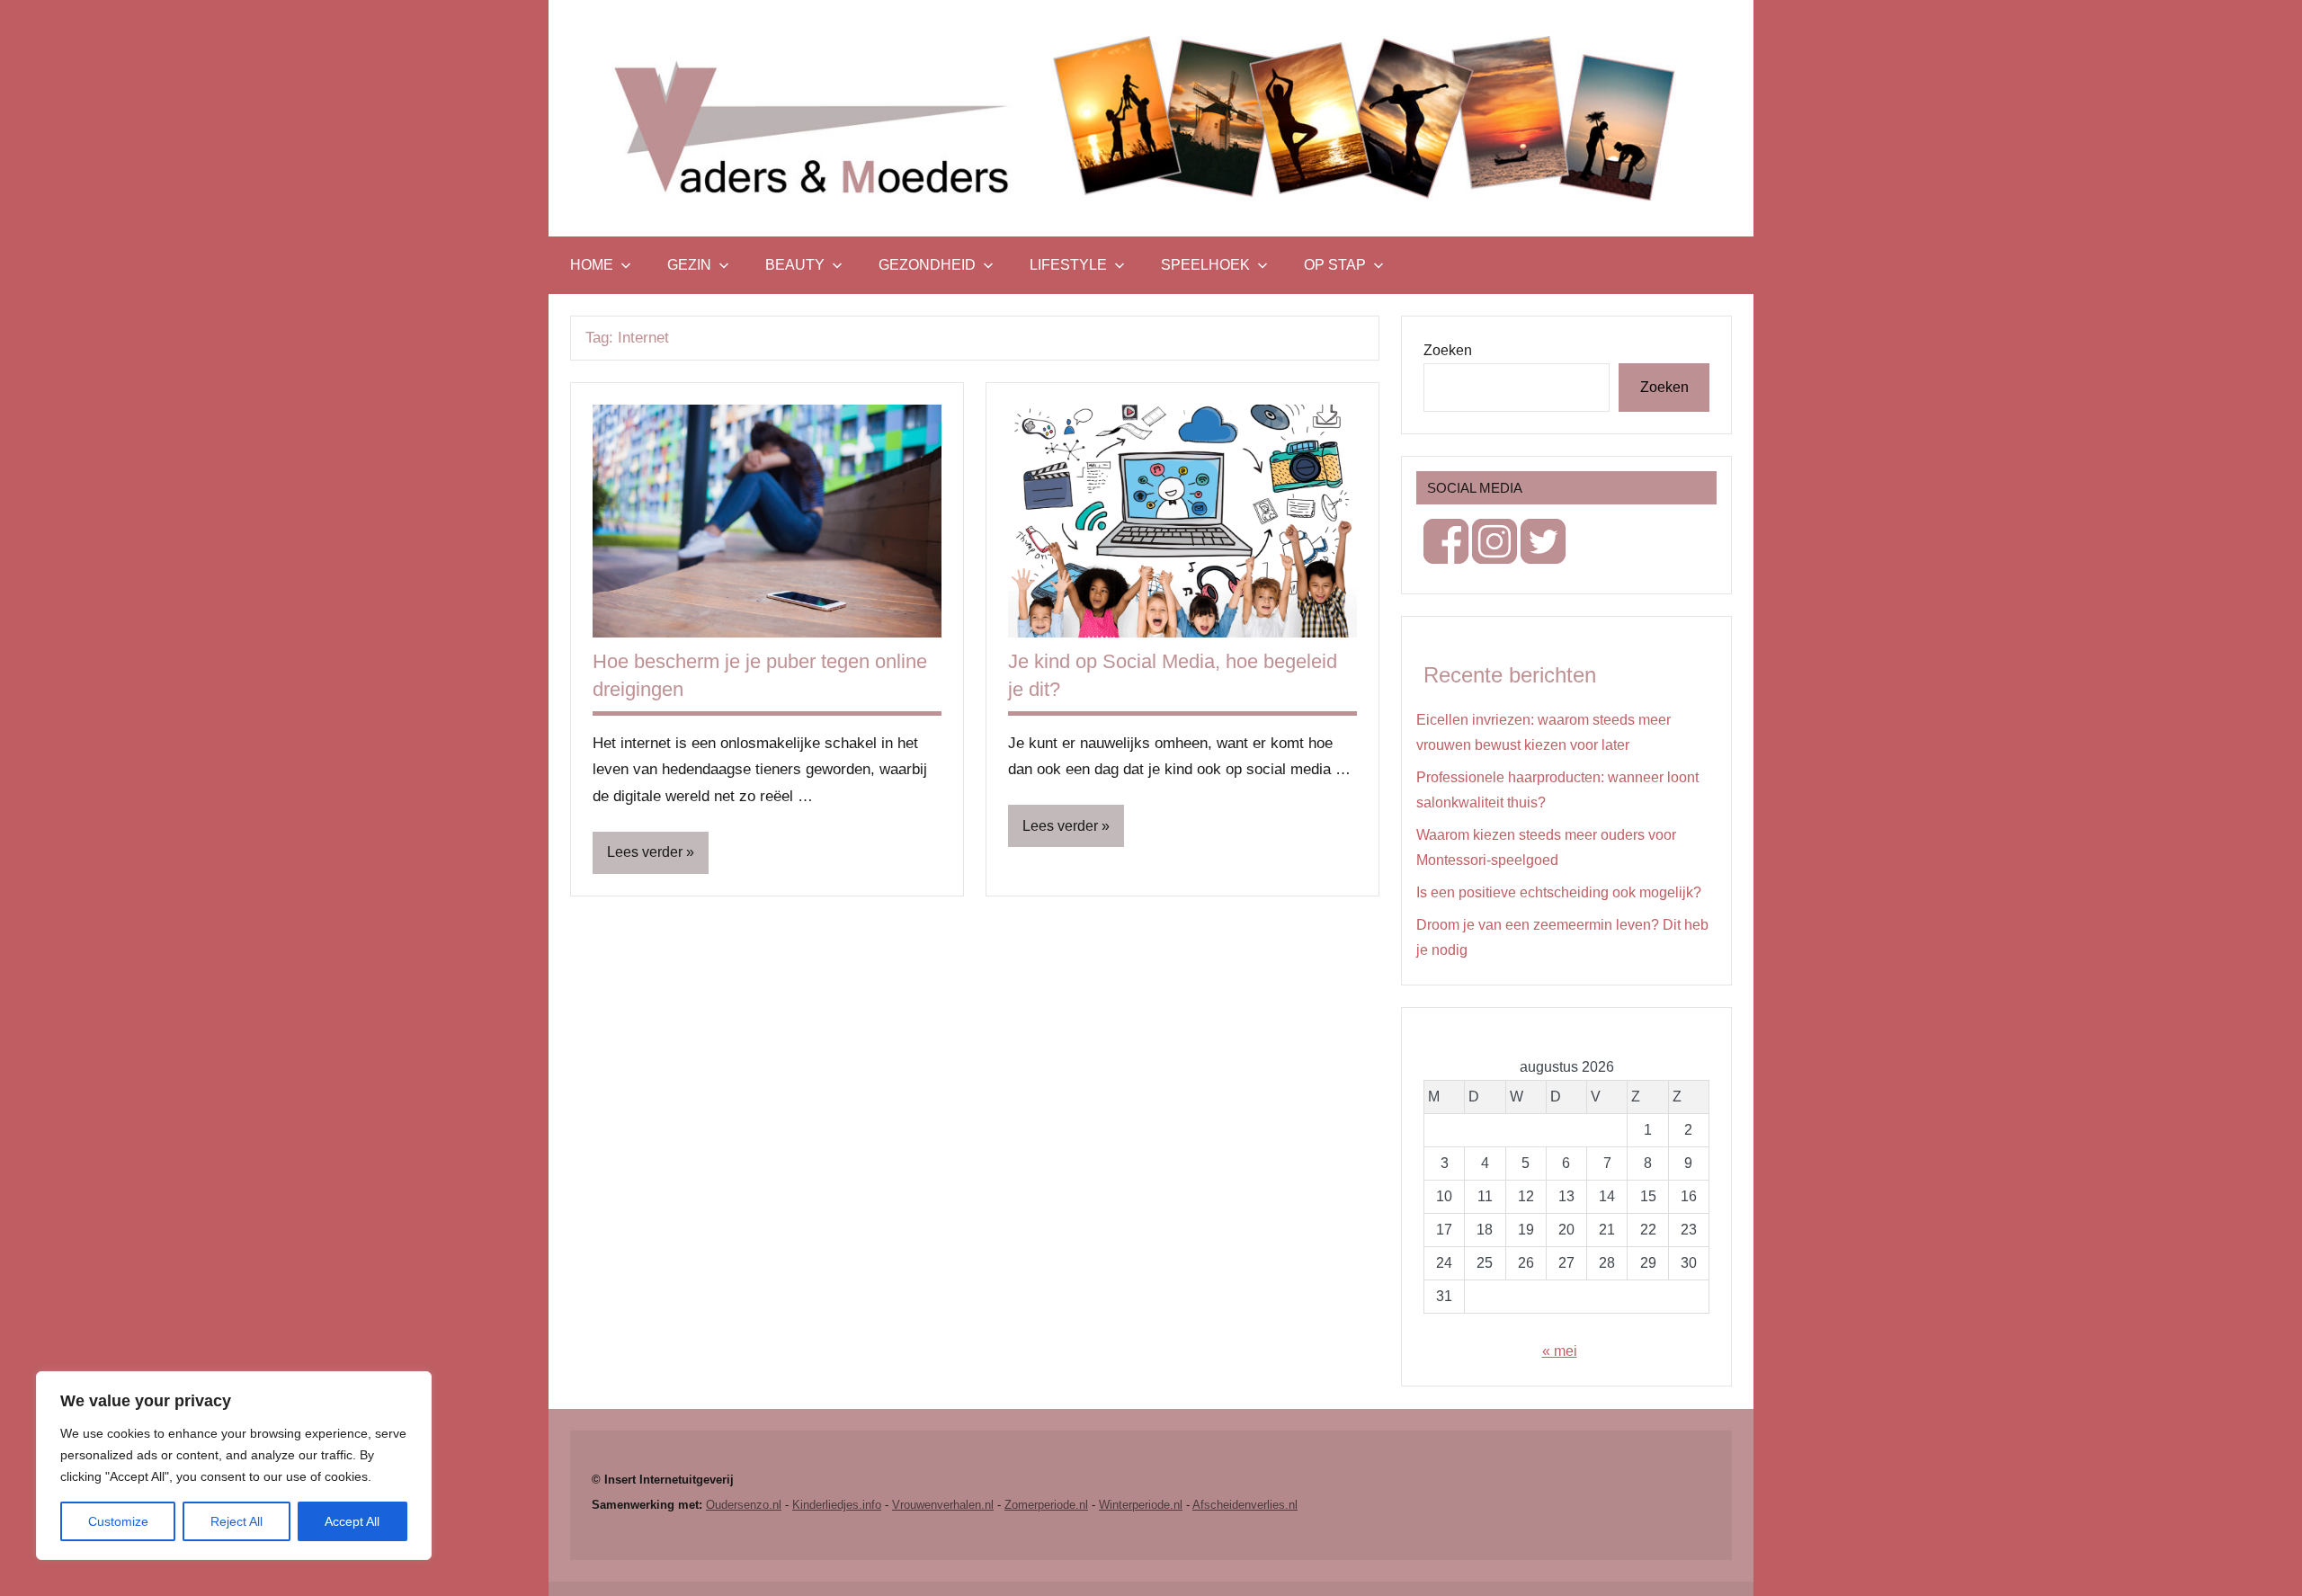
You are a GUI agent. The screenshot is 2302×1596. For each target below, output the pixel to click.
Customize (118, 1521)
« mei (1560, 1351)
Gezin (689, 265)
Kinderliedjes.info (837, 1505)
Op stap (1335, 265)
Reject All (236, 1521)
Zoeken (1448, 350)
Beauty (795, 265)
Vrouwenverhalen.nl (943, 1505)
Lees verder (645, 852)
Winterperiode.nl (1141, 1505)
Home (592, 265)
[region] (234, 1466)
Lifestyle (1068, 265)
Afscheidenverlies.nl (1245, 1505)
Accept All (352, 1521)
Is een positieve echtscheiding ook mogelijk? (1559, 892)
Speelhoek (1205, 265)
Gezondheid (927, 265)
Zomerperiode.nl (1046, 1505)
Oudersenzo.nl (744, 1505)
